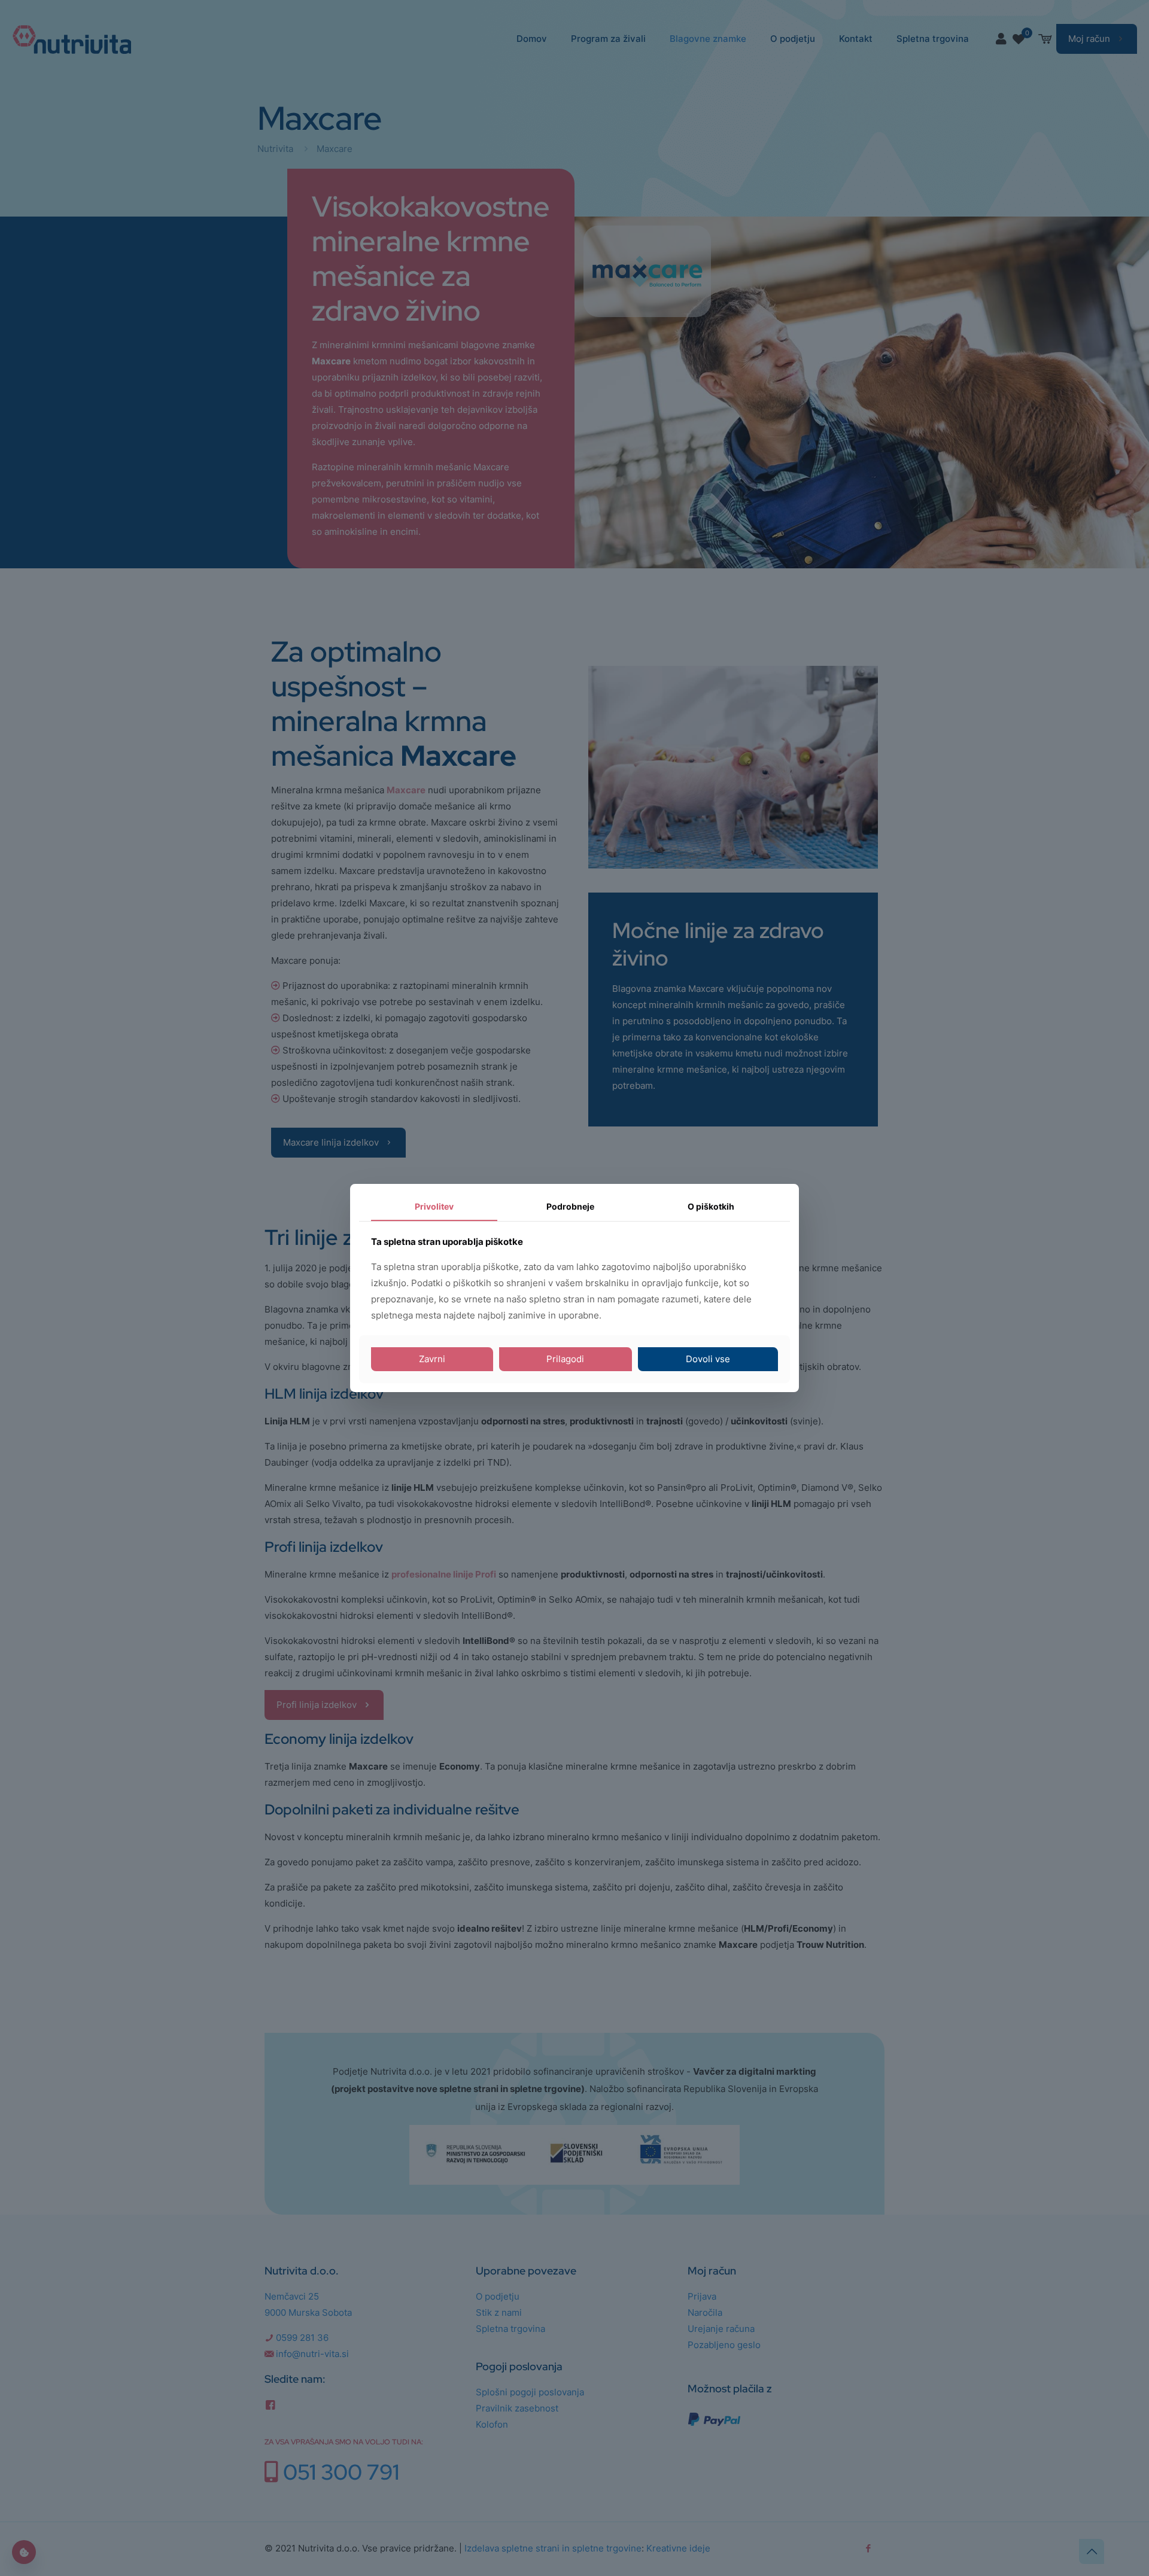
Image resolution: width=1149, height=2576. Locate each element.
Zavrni (432, 1359)
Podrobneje (570, 1206)
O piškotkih (711, 1206)
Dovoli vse (708, 1359)
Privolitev (434, 1206)
